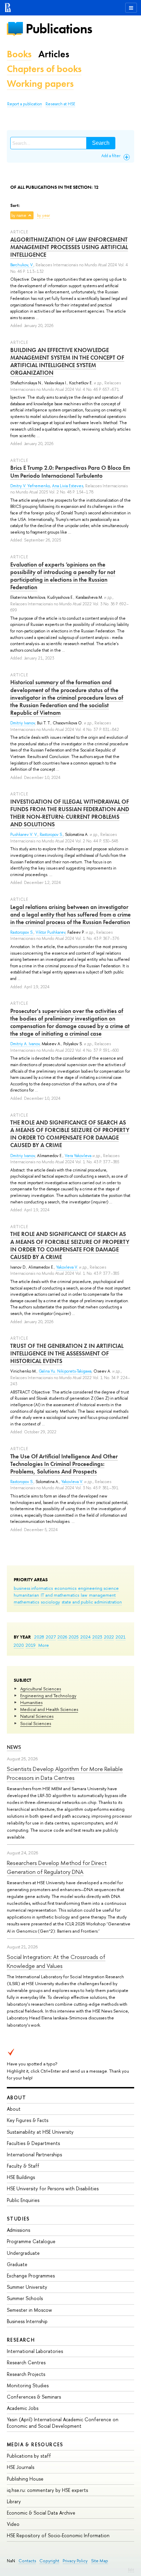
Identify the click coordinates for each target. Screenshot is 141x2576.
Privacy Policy (75, 2561)
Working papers (40, 84)
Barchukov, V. (22, 265)
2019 (31, 1645)
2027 (51, 1637)
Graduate (17, 2264)
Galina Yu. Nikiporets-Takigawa (65, 1371)
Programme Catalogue (31, 2241)
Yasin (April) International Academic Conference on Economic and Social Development (63, 2422)
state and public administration (92, 1602)
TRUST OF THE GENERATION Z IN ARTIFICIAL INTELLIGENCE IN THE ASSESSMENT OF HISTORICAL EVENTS (67, 1353)
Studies (18, 2219)
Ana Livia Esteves (68, 486)
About (16, 2097)
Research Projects (26, 2374)
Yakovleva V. (67, 1267)
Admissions (18, 2230)
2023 (97, 1637)
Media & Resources (35, 2444)
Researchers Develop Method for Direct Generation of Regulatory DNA (57, 1867)
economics (65, 1588)
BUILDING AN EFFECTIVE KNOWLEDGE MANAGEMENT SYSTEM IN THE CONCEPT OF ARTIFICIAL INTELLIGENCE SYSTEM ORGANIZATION (67, 361)
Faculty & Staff (23, 2166)
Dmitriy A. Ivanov (25, 1044)
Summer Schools (25, 2298)
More (44, 1645)
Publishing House (25, 2479)
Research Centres (26, 2362)
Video (13, 2524)
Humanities (31, 1702)
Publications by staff (29, 2456)
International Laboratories (35, 2351)
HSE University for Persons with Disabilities (53, 2188)
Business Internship (27, 2321)
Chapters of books (44, 69)
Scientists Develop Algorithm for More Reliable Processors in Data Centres (65, 1773)
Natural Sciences (37, 1716)
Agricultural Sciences (41, 1689)
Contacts (27, 2561)
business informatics (33, 1588)
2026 (62, 1637)
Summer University (27, 2287)
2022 (109, 1637)
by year (43, 215)
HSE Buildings (21, 2177)
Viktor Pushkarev (50, 932)
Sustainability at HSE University (40, 2132)
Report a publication (25, 104)
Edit (131, 2569)
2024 (86, 1637)
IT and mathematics (60, 1595)
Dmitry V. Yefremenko (30, 486)
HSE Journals (21, 2467)
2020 (19, 1645)
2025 (74, 1637)
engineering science (98, 1588)
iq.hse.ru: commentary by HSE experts (47, 2490)
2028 (39, 1637)
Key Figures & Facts (28, 2120)
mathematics (26, 1602)
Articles (54, 54)
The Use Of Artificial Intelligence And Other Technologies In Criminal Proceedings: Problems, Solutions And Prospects (64, 1464)
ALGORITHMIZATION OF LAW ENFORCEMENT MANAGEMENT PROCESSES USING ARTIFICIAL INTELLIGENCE (69, 247)
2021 (121, 1637)
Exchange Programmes (31, 2276)
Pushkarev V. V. (24, 835)
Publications (59, 29)
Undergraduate (23, 2253)
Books (19, 54)
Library (14, 2501)
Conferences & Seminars (34, 2397)
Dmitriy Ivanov (23, 723)
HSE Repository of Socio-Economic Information (58, 2535)
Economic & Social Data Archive (41, 2513)
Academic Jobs (23, 2408)
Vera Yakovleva (78, 1156)
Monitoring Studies (28, 2385)
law (84, 1595)
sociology (50, 1602)
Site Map (100, 2561)
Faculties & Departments (33, 2143)
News (14, 1747)
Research (21, 2340)
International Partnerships (34, 2154)
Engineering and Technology (48, 1695)
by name (19, 215)
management (102, 1595)
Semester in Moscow (29, 2310)
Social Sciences (36, 1723)
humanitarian (26, 1595)
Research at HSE (60, 104)
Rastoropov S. (51, 835)
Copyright (49, 2561)
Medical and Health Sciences (49, 1709)
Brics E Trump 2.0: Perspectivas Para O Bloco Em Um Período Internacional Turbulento (70, 471)
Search (101, 143)
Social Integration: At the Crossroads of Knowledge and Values (56, 1961)
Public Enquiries (23, 2200)
